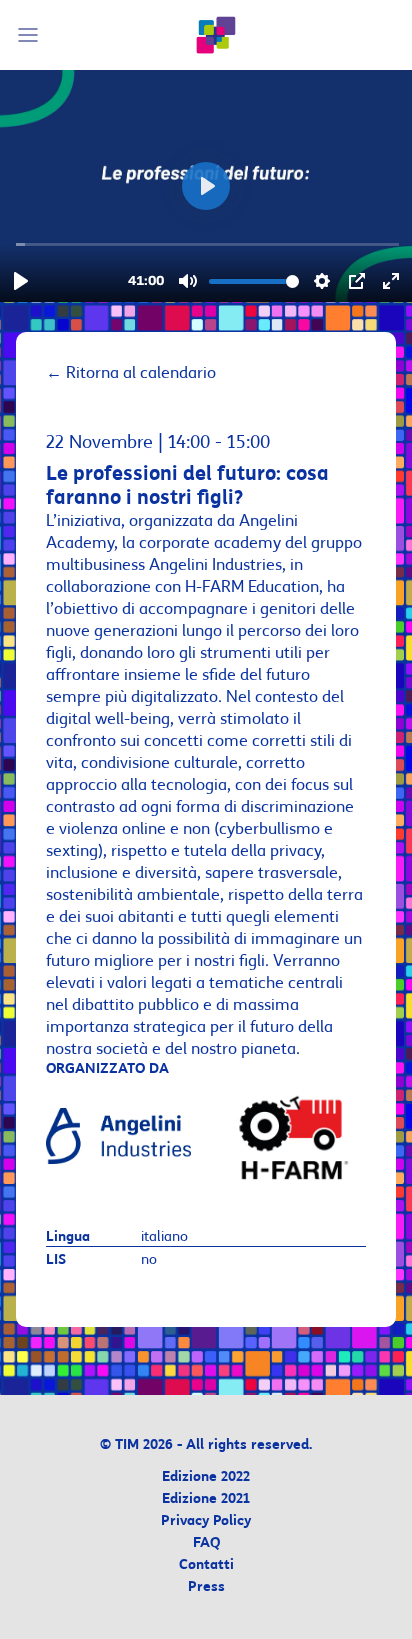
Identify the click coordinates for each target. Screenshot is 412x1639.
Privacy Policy (206, 1521)
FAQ (206, 1543)
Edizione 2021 (206, 1499)
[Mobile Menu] (31, 35)
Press (206, 1587)
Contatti (206, 1565)
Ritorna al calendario (131, 373)
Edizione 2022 (206, 1477)
